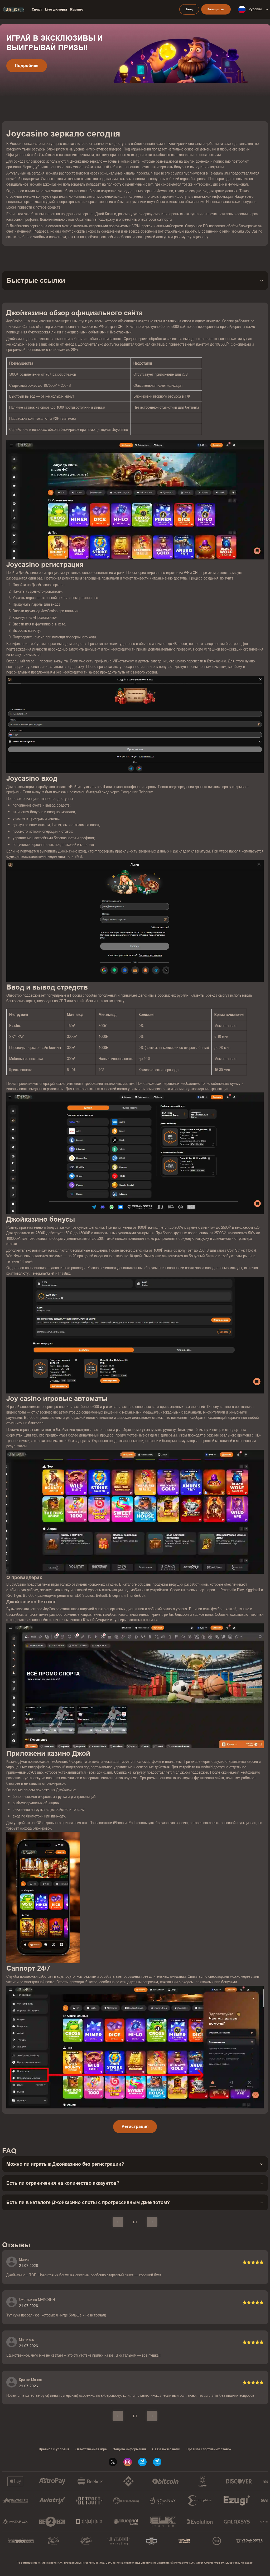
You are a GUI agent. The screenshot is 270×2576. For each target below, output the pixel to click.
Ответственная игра (91, 2449)
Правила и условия (54, 2449)
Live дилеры (56, 10)
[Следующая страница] (152, 2222)
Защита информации (129, 2449)
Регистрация (135, 2127)
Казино (77, 10)
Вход (189, 9)
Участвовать (28, 75)
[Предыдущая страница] (118, 2222)
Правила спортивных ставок (209, 2449)
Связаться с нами (166, 2449)
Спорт (37, 10)
